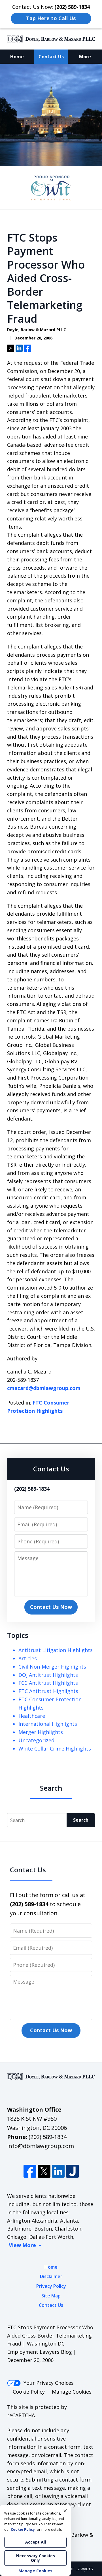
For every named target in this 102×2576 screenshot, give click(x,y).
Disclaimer (51, 2276)
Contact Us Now (51, 1607)
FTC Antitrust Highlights (48, 1691)
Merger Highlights (41, 1732)
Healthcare (32, 1716)
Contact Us (51, 57)
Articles (28, 1658)
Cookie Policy (29, 2392)
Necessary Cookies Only (36, 2558)
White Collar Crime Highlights (55, 1749)
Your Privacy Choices (49, 2383)
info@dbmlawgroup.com (41, 2146)
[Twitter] (44, 2171)
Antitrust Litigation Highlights (56, 1650)
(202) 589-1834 (48, 2137)
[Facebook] (30, 2171)
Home (17, 57)
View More (22, 2245)
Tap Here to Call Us (51, 18)
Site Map (51, 2296)
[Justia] (72, 2171)
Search (81, 1820)
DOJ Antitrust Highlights (48, 1675)
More (85, 57)
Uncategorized (36, 1740)
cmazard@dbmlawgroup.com (44, 1388)
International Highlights (48, 1724)
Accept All (36, 2542)
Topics (18, 1635)
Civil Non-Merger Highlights (52, 1667)
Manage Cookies (72, 2392)
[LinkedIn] (58, 2171)
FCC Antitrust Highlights (48, 1683)
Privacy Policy (51, 2286)
